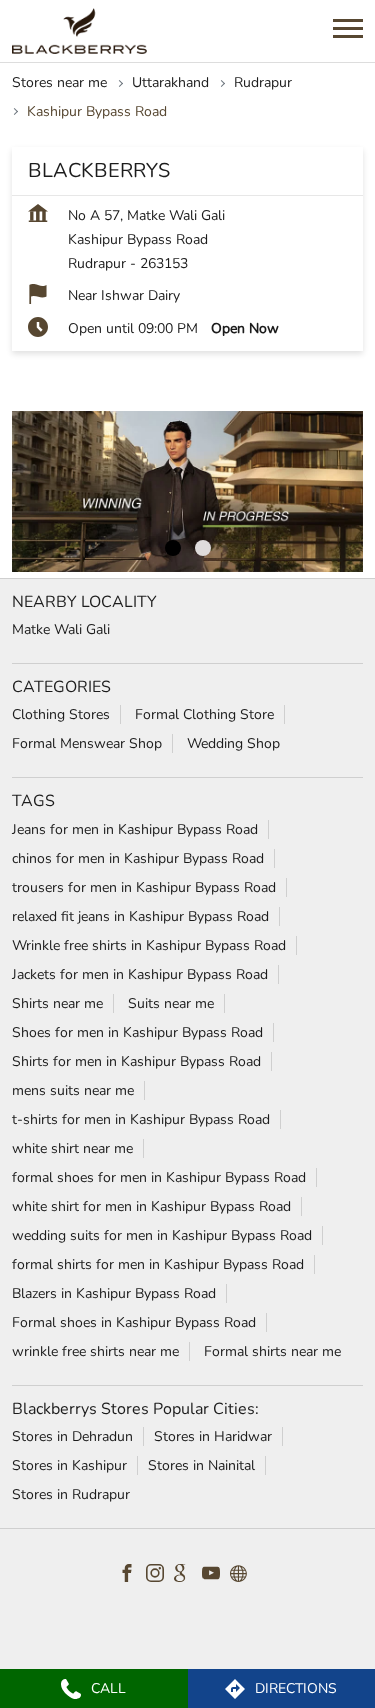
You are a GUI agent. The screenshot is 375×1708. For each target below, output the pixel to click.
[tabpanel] (187, 492)
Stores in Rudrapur (71, 1494)
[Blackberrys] (79, 31)
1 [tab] (173, 548)
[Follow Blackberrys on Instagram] (160, 1576)
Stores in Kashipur (69, 1465)
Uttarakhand (170, 82)
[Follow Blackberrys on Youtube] (216, 1576)
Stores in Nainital (201, 1465)
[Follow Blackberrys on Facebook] (132, 1576)
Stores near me (59, 82)
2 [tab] (203, 548)
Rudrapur (263, 82)
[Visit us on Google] (188, 1576)
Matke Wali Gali (61, 630)
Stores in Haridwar (213, 1436)
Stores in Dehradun (72, 1436)
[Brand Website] (244, 1576)
